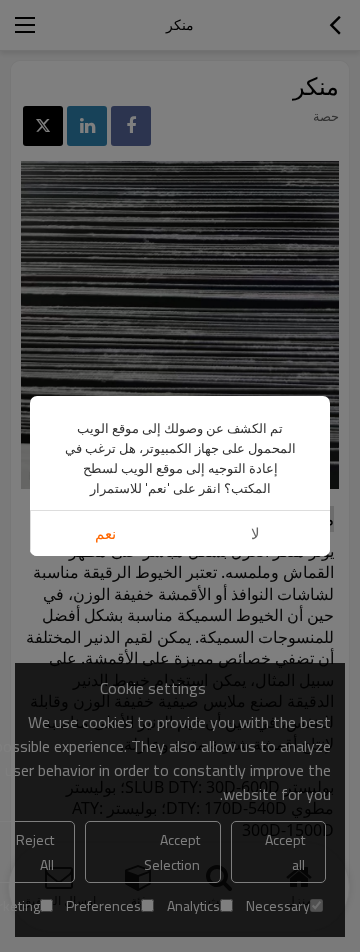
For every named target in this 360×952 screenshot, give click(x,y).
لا (255, 533)
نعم (105, 533)
